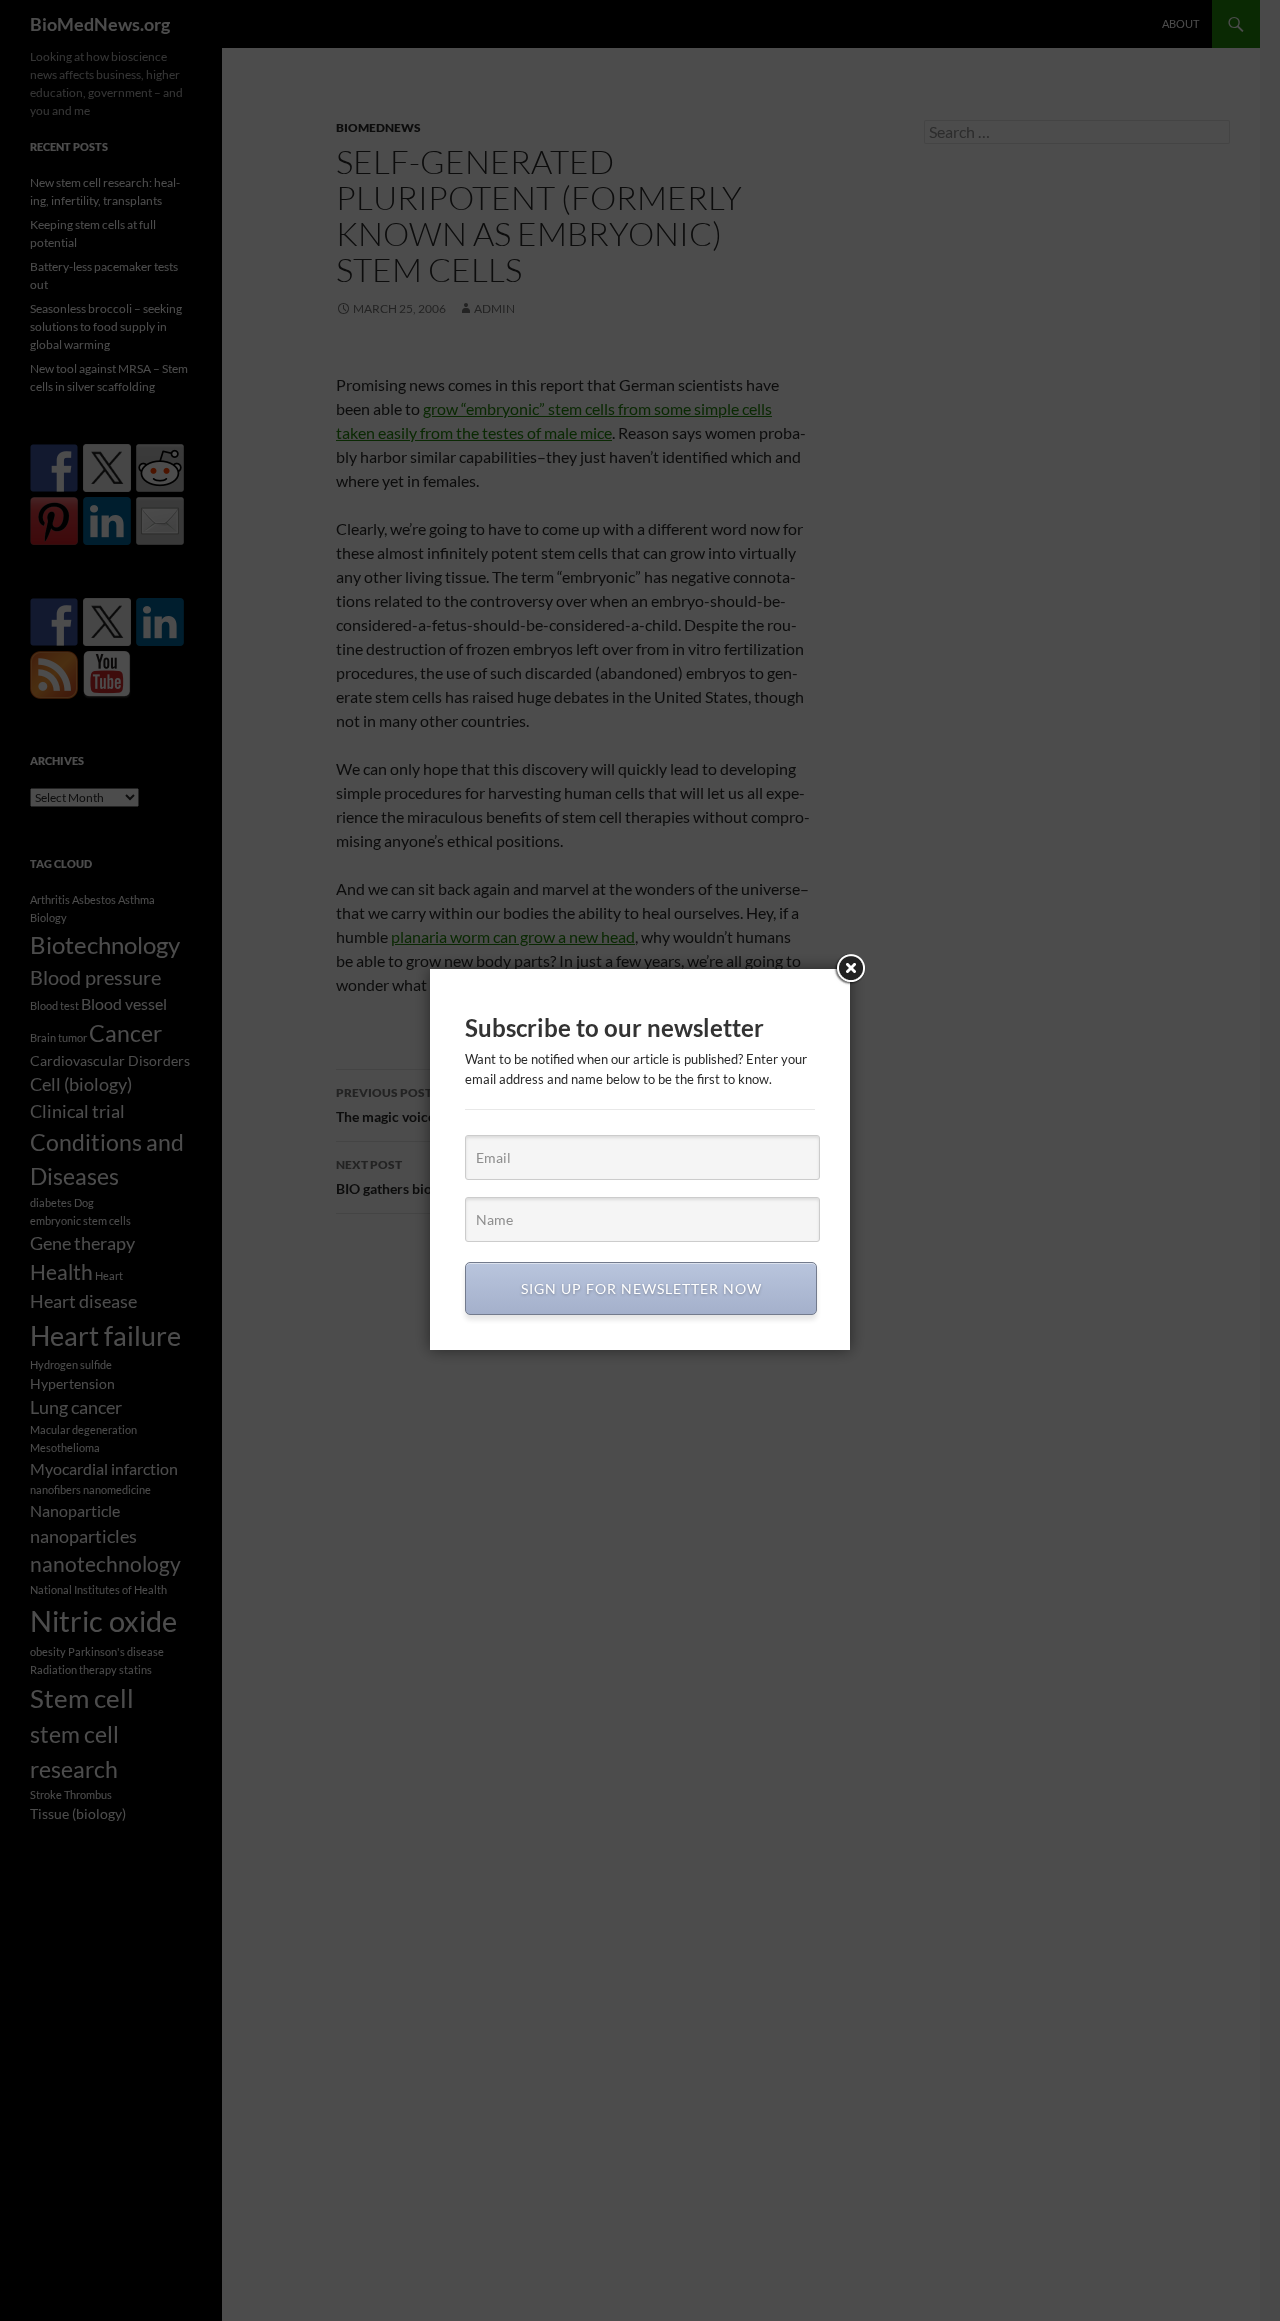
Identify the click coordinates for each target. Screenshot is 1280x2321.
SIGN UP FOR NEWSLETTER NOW (641, 1288)
